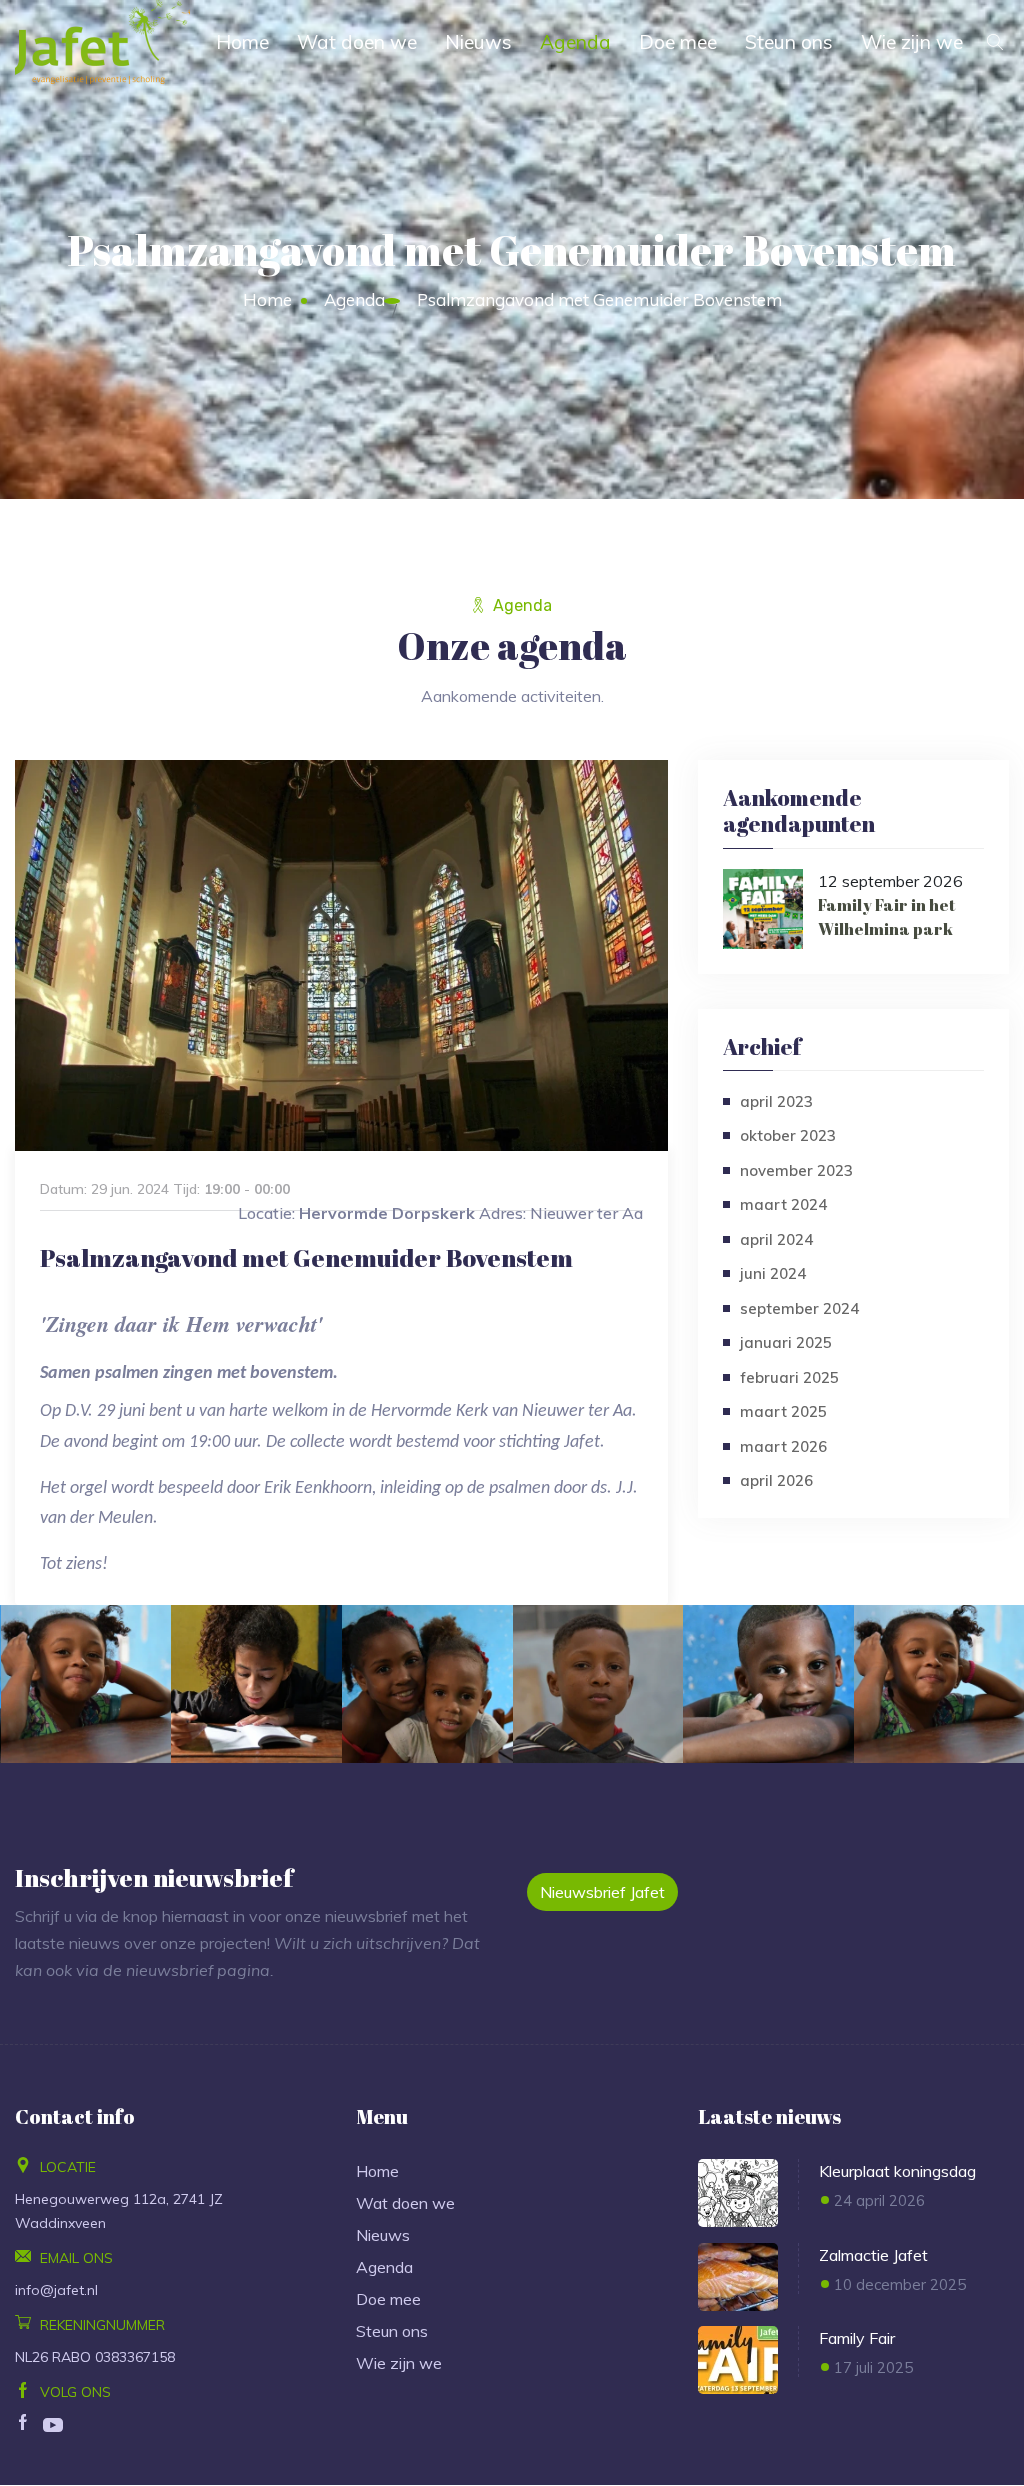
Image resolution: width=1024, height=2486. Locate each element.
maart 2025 (783, 1411)
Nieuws (478, 42)
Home (242, 42)
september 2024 (799, 1308)
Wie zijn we (912, 42)
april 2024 (776, 1239)
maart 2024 (783, 1204)
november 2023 (796, 1170)
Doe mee (678, 42)
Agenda (575, 42)
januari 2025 (786, 1342)
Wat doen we (357, 42)
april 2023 (776, 1101)
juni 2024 (773, 1273)
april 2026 (776, 1480)
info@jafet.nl (56, 2290)
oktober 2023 (788, 1135)
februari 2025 (789, 1377)
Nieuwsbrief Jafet (602, 1892)
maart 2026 (783, 1446)
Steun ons (789, 42)
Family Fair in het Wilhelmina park (886, 917)
